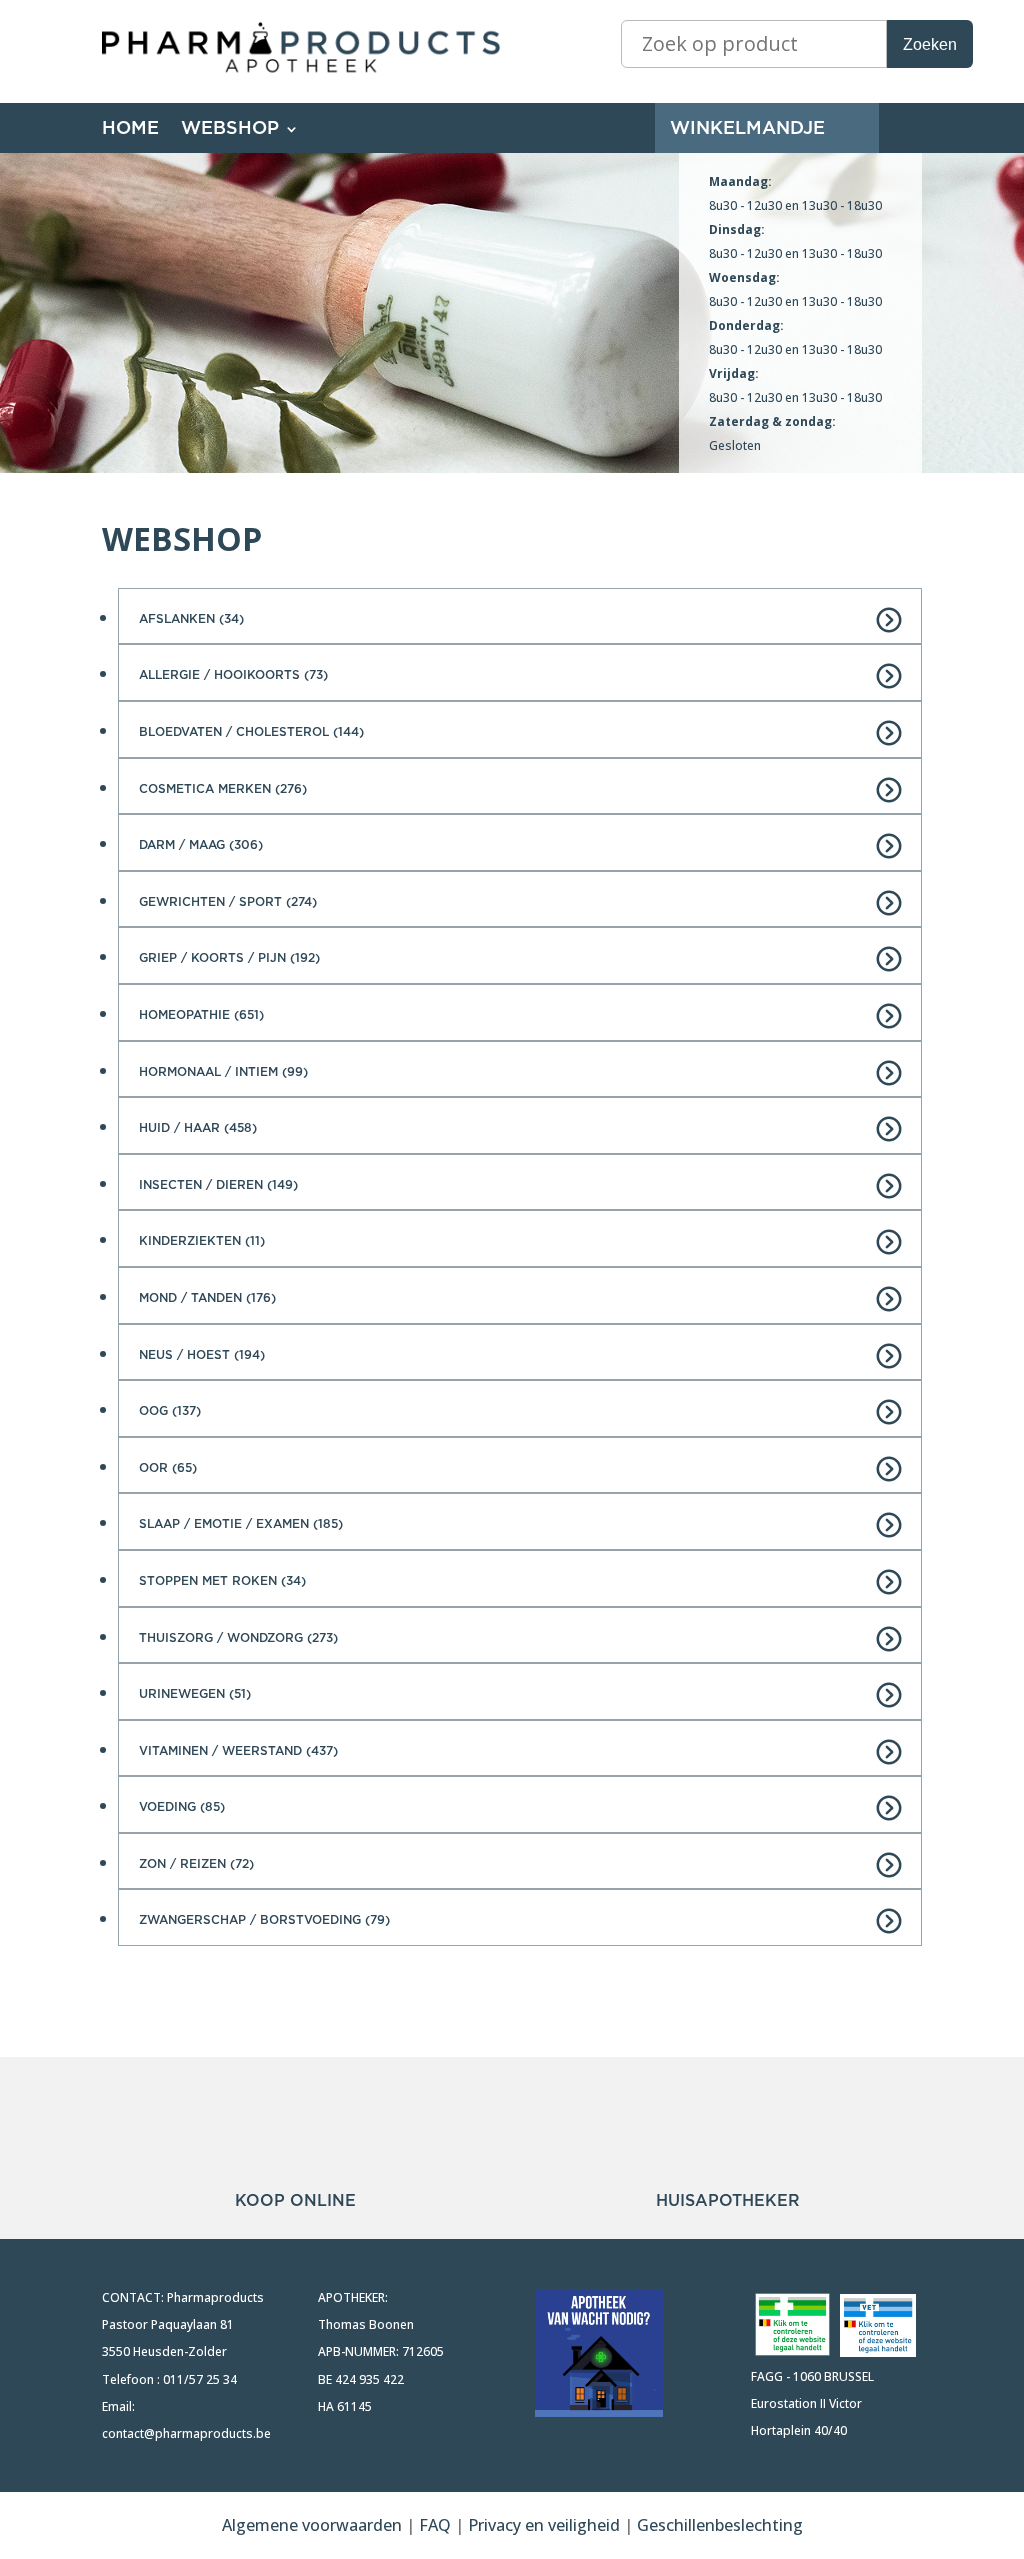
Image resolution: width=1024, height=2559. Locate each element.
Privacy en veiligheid (544, 2525)
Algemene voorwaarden (312, 2525)
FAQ (437, 2525)
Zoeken (930, 44)
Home (130, 130)
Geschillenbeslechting (720, 2525)
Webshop (230, 130)
